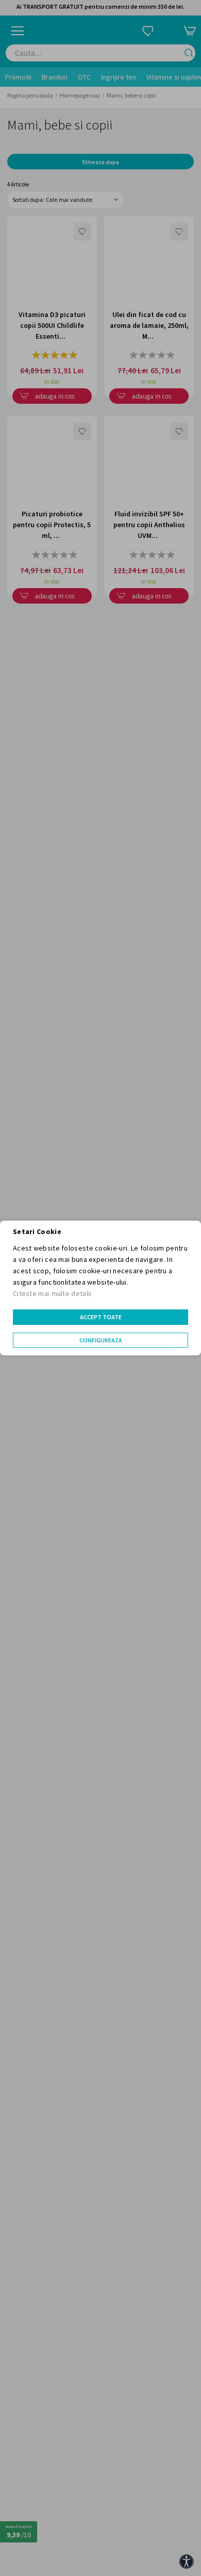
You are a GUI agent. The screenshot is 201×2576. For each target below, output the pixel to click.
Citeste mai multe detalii (52, 1293)
